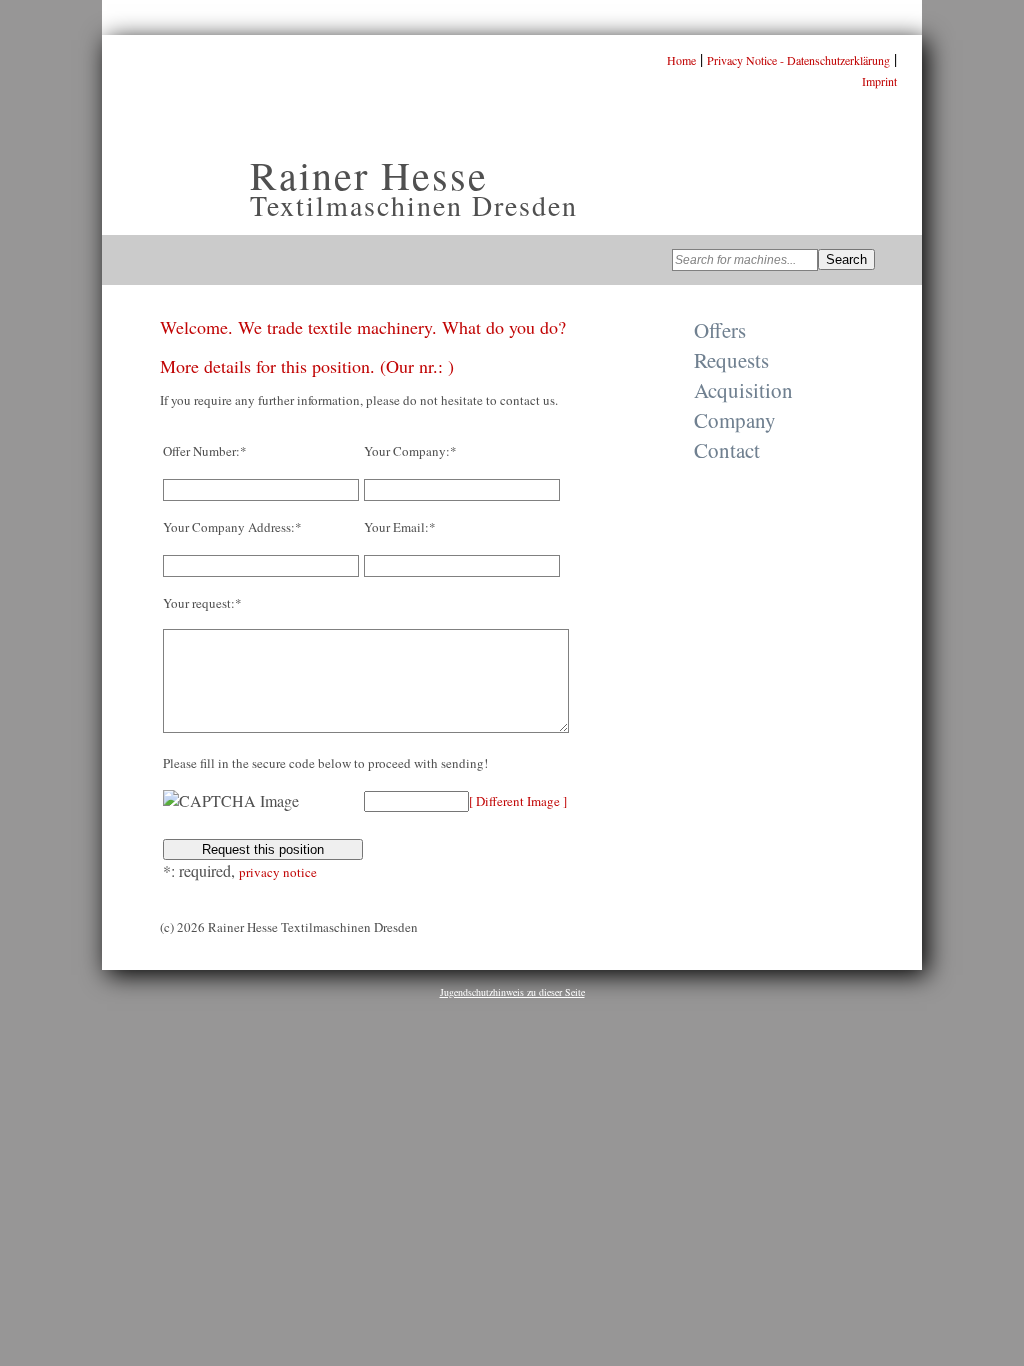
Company (735, 420)
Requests (731, 360)
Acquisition (743, 390)
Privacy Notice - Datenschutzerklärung (798, 60)
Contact (727, 450)
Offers (720, 330)
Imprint (879, 81)
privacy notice (278, 872)
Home (681, 60)
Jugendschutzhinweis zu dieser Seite (512, 992)
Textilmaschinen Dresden (414, 205)
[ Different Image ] (518, 801)
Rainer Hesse (369, 174)
